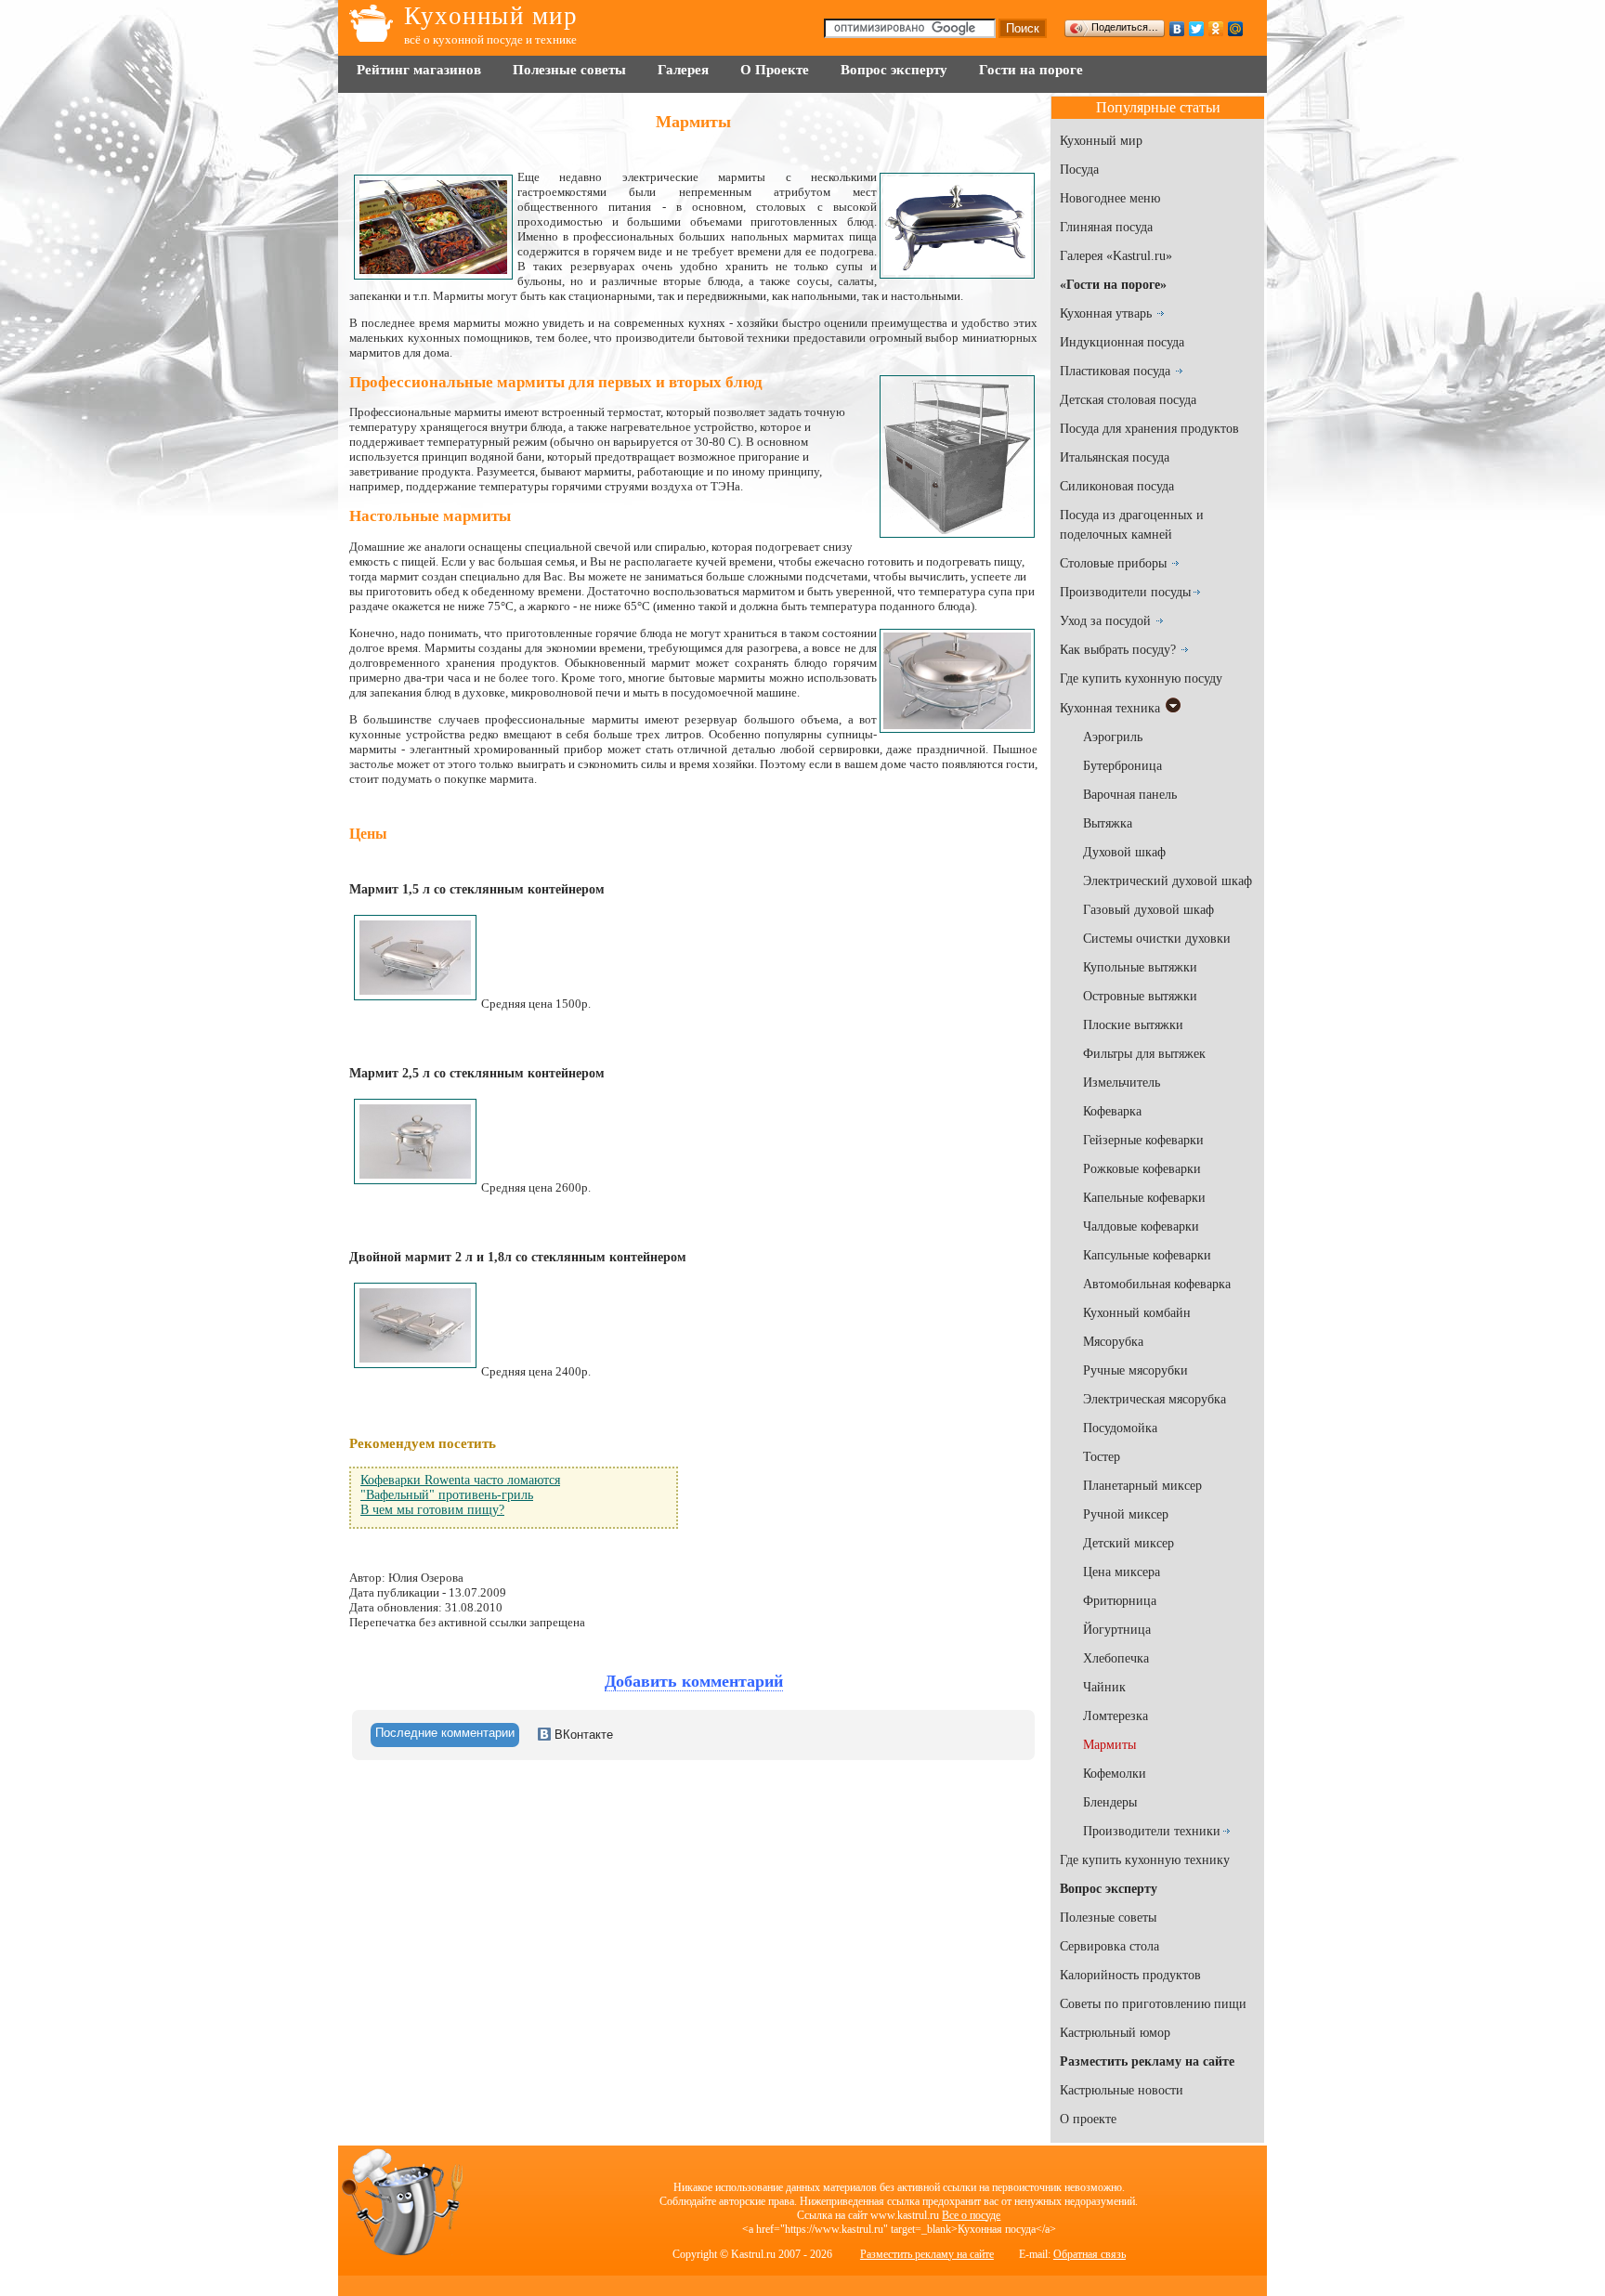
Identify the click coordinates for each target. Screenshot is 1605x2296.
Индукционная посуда (1122, 342)
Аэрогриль (1113, 737)
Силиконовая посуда (1117, 486)
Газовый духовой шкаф (1148, 910)
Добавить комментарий (694, 1681)
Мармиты (1109, 1745)
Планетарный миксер (1142, 1486)
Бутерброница (1122, 766)
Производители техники (1152, 1831)
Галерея (683, 70)
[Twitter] (1197, 29)
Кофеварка (1112, 1111)
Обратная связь (1090, 2254)
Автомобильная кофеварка (1157, 1284)
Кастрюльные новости (1122, 2090)
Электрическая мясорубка (1155, 1399)
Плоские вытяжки (1133, 1025)
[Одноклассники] (1216, 29)
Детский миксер (1129, 1543)
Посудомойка (1120, 1428)
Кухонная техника (1110, 708)
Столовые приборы (1113, 563)
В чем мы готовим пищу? (432, 1510)
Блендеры (1110, 1802)
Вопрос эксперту (894, 70)
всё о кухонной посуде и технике (490, 39)
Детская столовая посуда (1128, 400)
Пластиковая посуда (1115, 371)
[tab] (445, 1735)
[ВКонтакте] (1177, 29)
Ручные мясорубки (1135, 1370)
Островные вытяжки (1140, 996)
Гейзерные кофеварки (1143, 1140)
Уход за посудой (1105, 621)
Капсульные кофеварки (1147, 1255)
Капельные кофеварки (1144, 1198)
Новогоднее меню (1110, 198)
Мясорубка (1113, 1342)
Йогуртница (1117, 1630)
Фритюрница (1120, 1601)
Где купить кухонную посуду (1141, 678)
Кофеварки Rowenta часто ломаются (460, 1480)
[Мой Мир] (1236, 29)
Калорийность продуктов (1130, 1975)
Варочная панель (1130, 795)
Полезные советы (569, 70)
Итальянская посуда (1115, 457)
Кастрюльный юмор (1115, 2033)
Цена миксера (1122, 1572)
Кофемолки (1115, 1774)
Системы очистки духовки (1157, 939)
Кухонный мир (491, 16)
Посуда (1079, 170)
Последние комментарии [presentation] (445, 1733)
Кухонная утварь (1106, 313)
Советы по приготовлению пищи (1153, 2004)
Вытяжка (1108, 823)
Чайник (1104, 1687)
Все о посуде (971, 2215)
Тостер (1102, 1457)
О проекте (1088, 2119)
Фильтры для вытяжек (1144, 1054)
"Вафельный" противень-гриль (447, 1495)
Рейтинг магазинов (419, 70)
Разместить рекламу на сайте (927, 2254)
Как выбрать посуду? (1118, 650)
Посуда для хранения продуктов (1149, 429)
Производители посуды (1125, 592)
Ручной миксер (1126, 1514)
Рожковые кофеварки (1142, 1169)
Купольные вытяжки (1140, 967)
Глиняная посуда (1106, 227)
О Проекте (775, 70)
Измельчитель (1122, 1083)
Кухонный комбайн (1137, 1313)
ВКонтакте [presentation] (582, 1735)
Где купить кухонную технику (1145, 1860)
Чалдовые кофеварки (1141, 1226)
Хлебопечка (1116, 1658)
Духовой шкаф (1124, 852)
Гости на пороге (1031, 70)
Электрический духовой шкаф (1168, 881)
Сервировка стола (1109, 1946)
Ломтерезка (1116, 1716)
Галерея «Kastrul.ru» (1116, 256)
